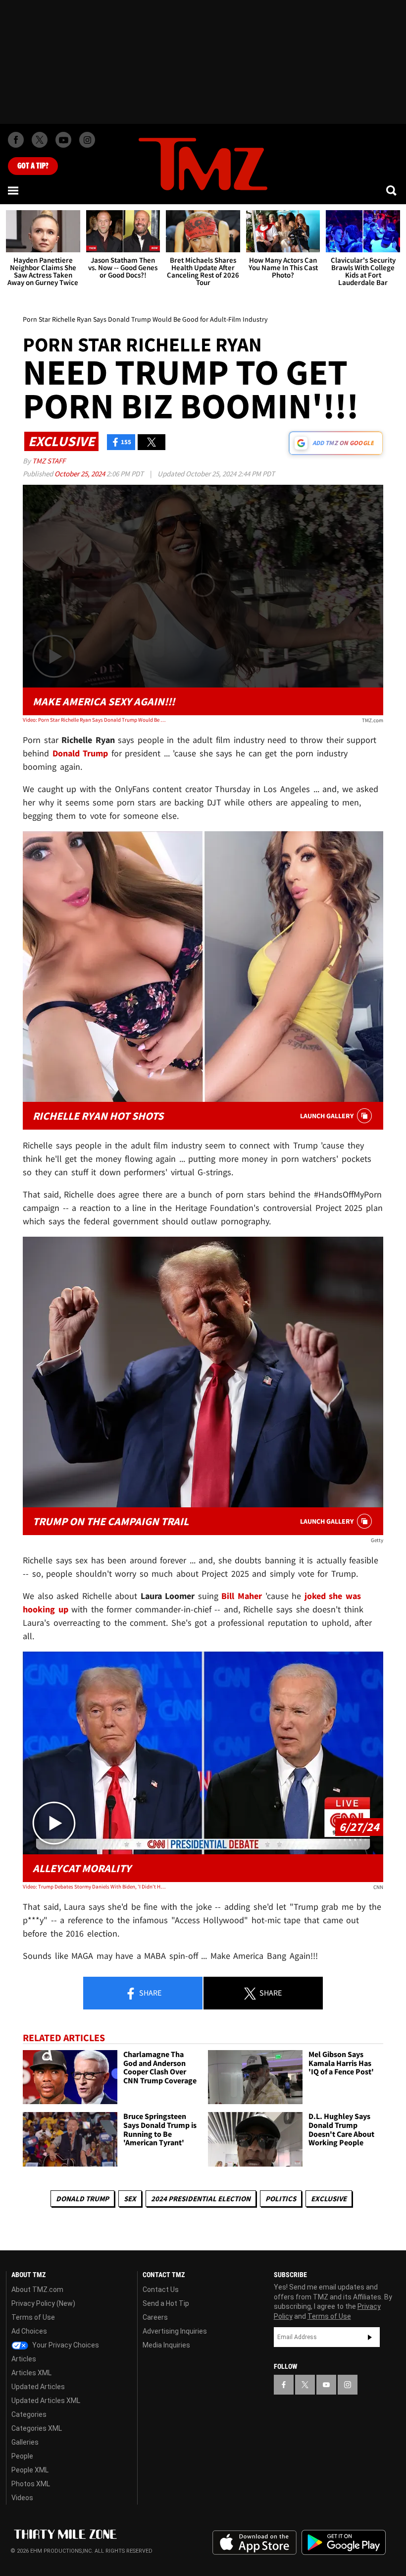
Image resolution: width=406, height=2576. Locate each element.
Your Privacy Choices (65, 2345)
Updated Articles (38, 2387)
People (22, 2456)
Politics (281, 2199)
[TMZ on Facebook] (16, 140)
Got (33, 166)
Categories (29, 2414)
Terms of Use (33, 2317)
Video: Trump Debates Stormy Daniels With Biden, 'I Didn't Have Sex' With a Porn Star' (95, 1887)
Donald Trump (82, 2199)
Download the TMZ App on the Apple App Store (254, 2543)
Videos (22, 2498)
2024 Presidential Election (201, 2199)
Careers (155, 2317)
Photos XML (31, 2484)
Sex (130, 2199)
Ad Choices (29, 2331)
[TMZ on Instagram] (87, 140)
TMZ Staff (49, 461)
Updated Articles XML (46, 2401)
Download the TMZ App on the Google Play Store (344, 2543)
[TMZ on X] (40, 140)
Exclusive (329, 2199)
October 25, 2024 (80, 474)
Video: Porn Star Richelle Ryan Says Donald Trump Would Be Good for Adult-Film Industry (95, 720)
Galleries (25, 2442)
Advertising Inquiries (175, 2331)
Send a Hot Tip (166, 2303)
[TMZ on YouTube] (326, 2385)
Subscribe (370, 2337)
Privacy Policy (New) (43, 2303)
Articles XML (31, 2373)
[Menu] (14, 190)
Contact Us (161, 2290)
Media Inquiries (166, 2345)
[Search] (392, 190)
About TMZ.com (37, 2290)
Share (150, 1993)
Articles (24, 2359)
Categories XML (37, 2428)
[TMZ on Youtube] (63, 140)
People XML (30, 2470)
